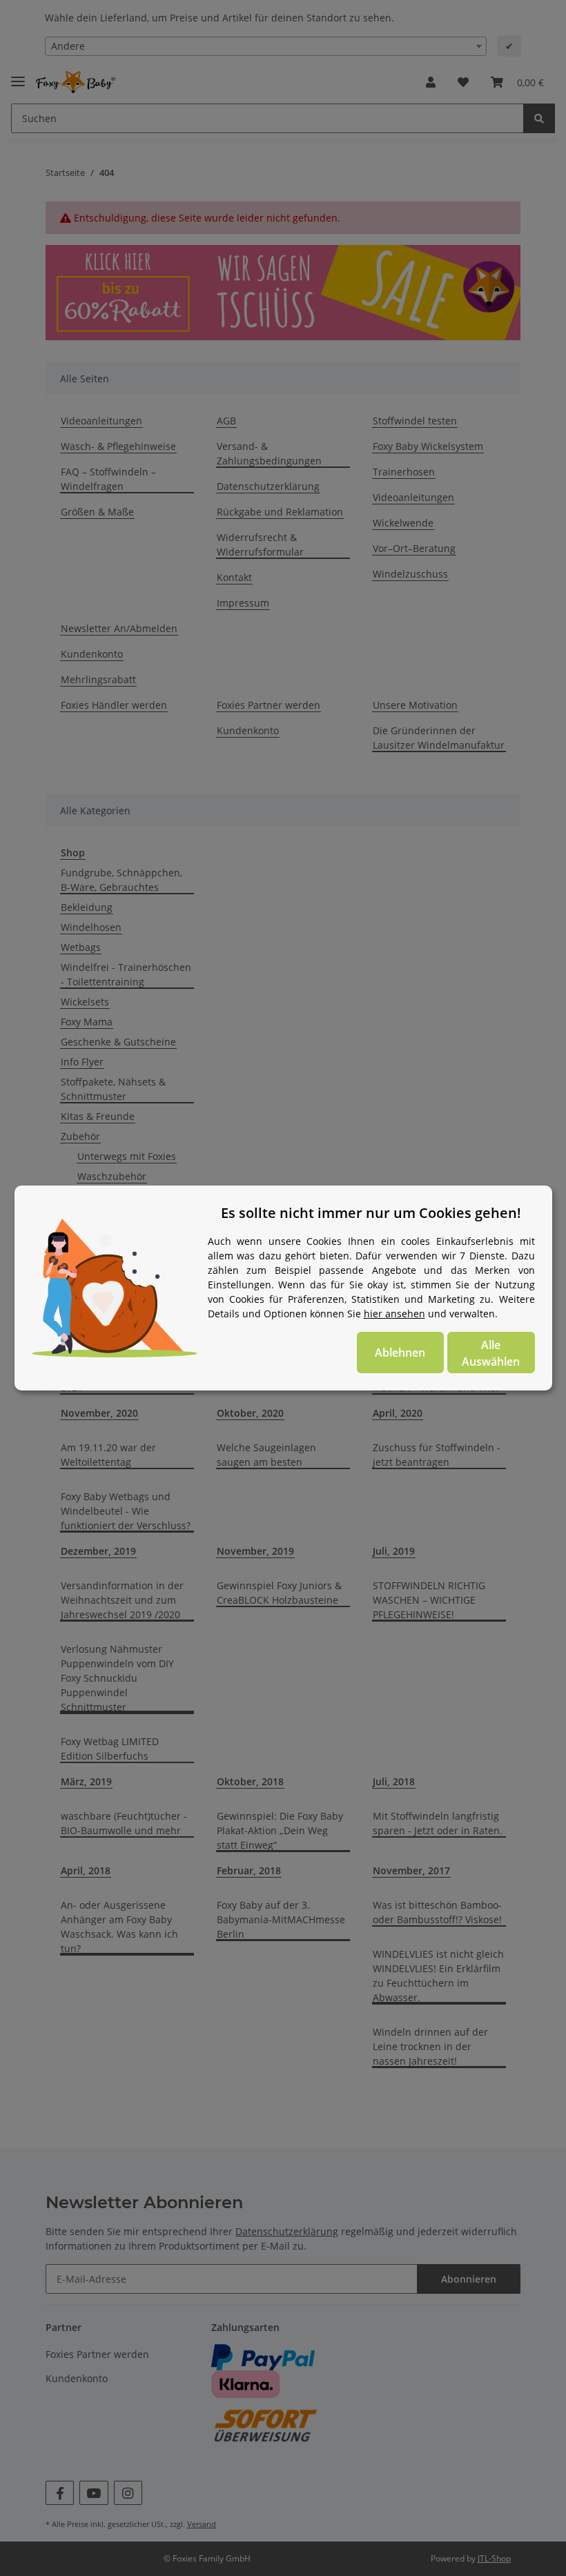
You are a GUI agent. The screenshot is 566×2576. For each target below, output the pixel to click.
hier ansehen (394, 1314)
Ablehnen (400, 1353)
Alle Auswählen (491, 1353)
